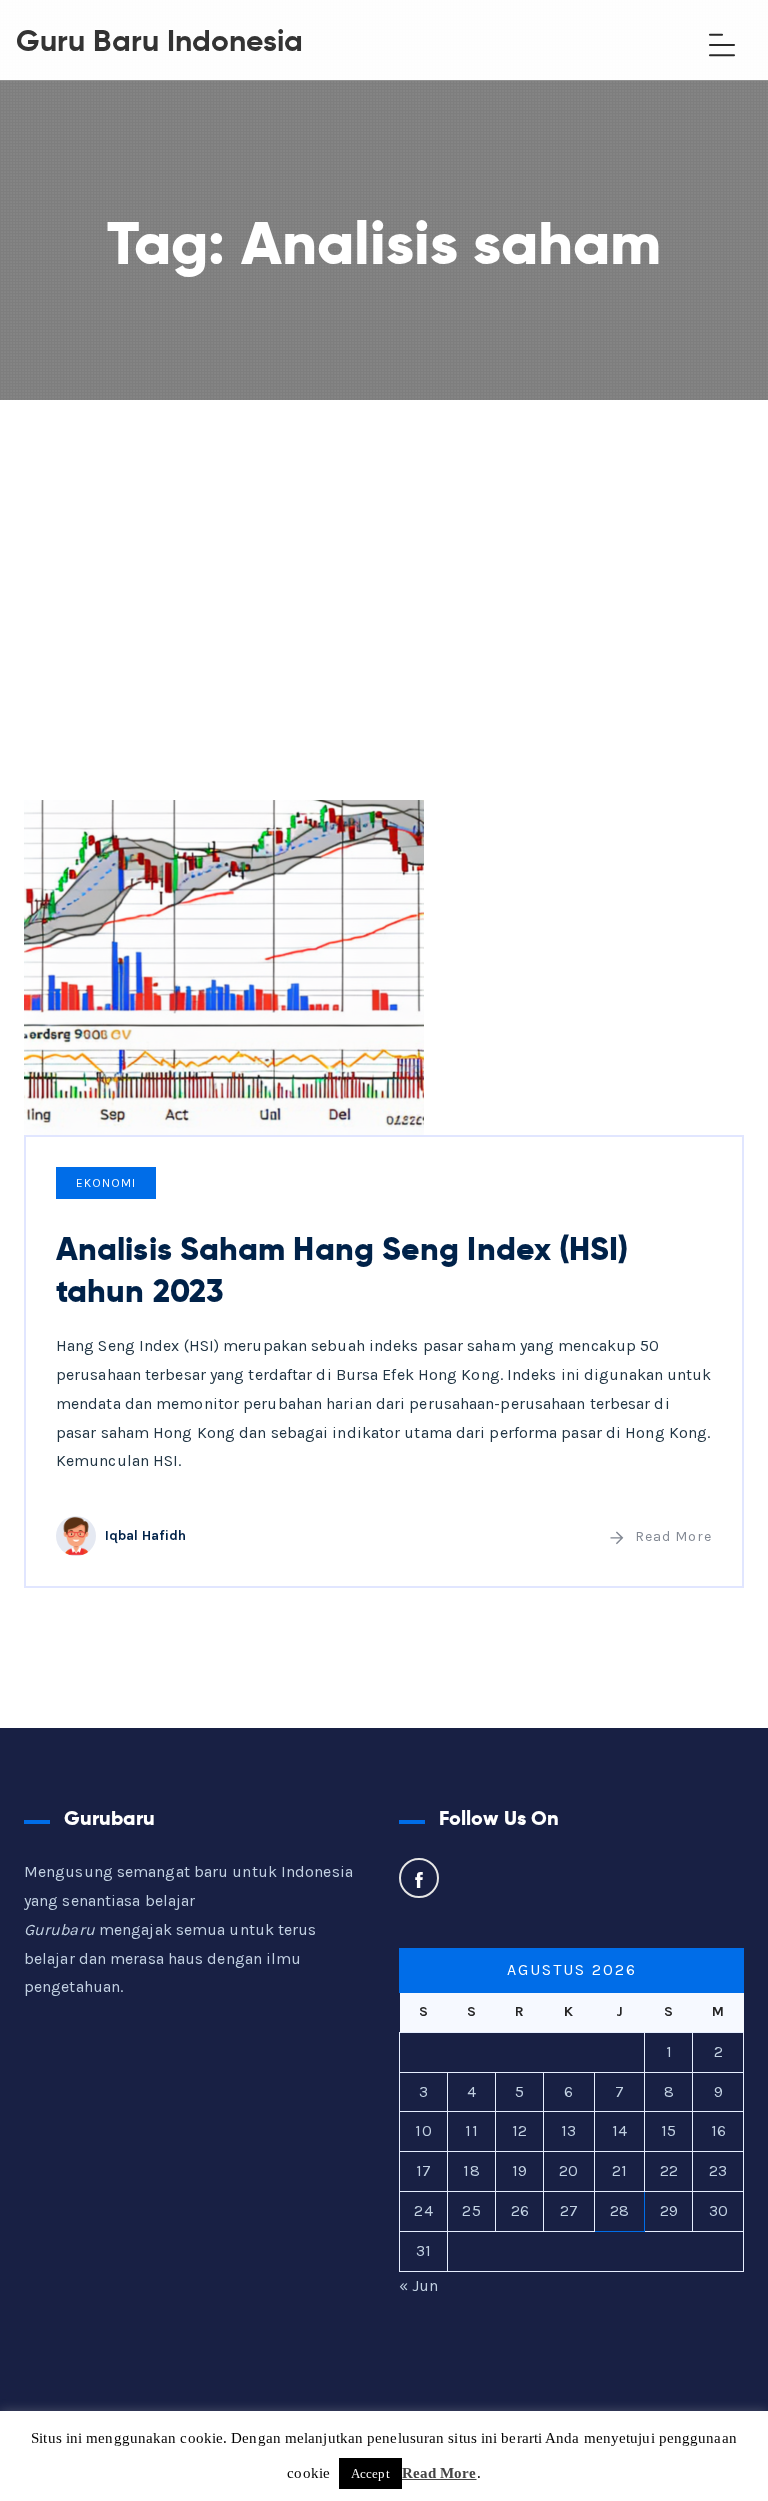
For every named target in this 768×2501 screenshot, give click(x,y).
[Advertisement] (384, 550)
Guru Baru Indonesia (159, 40)
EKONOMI (106, 1183)
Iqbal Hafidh (145, 1535)
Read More (673, 1536)
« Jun (419, 2285)
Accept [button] (370, 2473)
